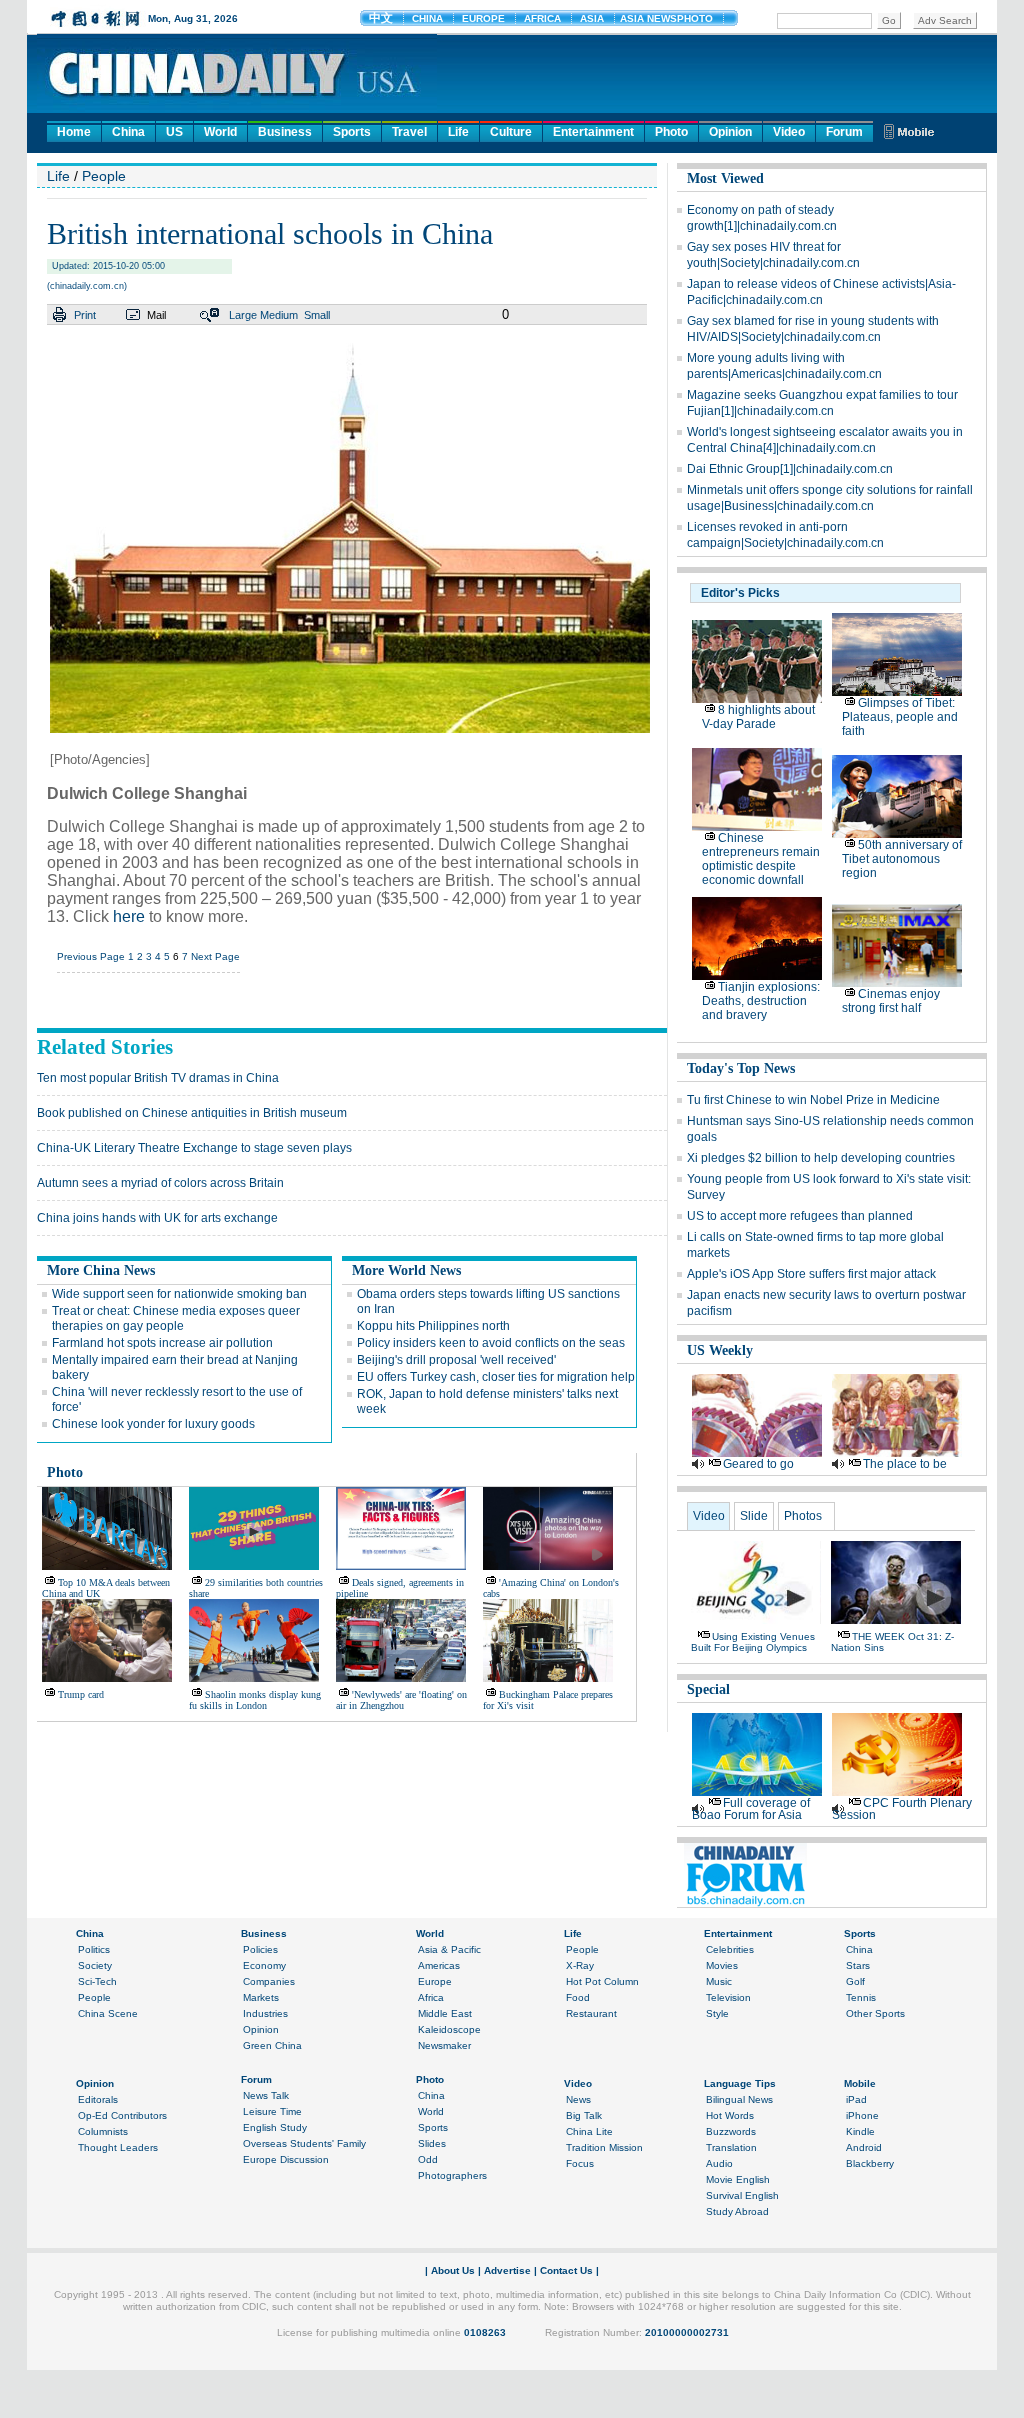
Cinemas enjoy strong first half (891, 1001)
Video (789, 132)
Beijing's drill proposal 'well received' (456, 1360)
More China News (101, 1270)
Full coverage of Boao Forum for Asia (751, 1809)
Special (708, 1689)
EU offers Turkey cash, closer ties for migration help (496, 1377)
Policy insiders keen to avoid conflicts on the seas (491, 1343)
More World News (406, 1270)
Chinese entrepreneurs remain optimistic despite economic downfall (761, 859)
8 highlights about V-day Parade (758, 717)
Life (458, 132)
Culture (511, 132)
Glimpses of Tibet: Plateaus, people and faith (900, 717)
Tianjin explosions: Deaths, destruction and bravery (761, 1001)
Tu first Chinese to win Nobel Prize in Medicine (813, 1100)
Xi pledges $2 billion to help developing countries (821, 1158)
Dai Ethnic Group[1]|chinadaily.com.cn (790, 469)
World (220, 132)
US (174, 132)
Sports (352, 132)
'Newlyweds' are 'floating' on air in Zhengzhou (401, 1700)
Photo (671, 132)
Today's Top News (741, 1068)
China (128, 132)
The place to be (905, 1464)
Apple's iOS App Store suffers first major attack (811, 1274)
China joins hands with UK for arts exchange (157, 1218)
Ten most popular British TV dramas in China (158, 1078)
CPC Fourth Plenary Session (902, 1809)
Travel (409, 132)
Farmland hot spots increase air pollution (162, 1343)
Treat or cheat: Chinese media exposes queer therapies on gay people (176, 1318)
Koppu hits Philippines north (433, 1326)
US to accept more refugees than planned (800, 1216)
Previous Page (91, 956)
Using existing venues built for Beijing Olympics (753, 1642)
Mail (156, 315)
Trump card (81, 1694)
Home (74, 132)
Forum (844, 132)
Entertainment (593, 132)
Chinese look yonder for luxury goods (153, 1424)
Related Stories (105, 1047)
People (104, 176)
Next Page (215, 956)
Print (85, 315)
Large (243, 315)
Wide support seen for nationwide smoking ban (179, 1294)
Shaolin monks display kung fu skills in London (255, 1700)
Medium (279, 315)
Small (317, 315)
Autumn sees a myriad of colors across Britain (160, 1183)
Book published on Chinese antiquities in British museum (192, 1113)
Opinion (730, 132)
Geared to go (758, 1464)
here (129, 916)
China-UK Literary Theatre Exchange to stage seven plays (194, 1148)
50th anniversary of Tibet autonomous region (902, 859)
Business (285, 132)
